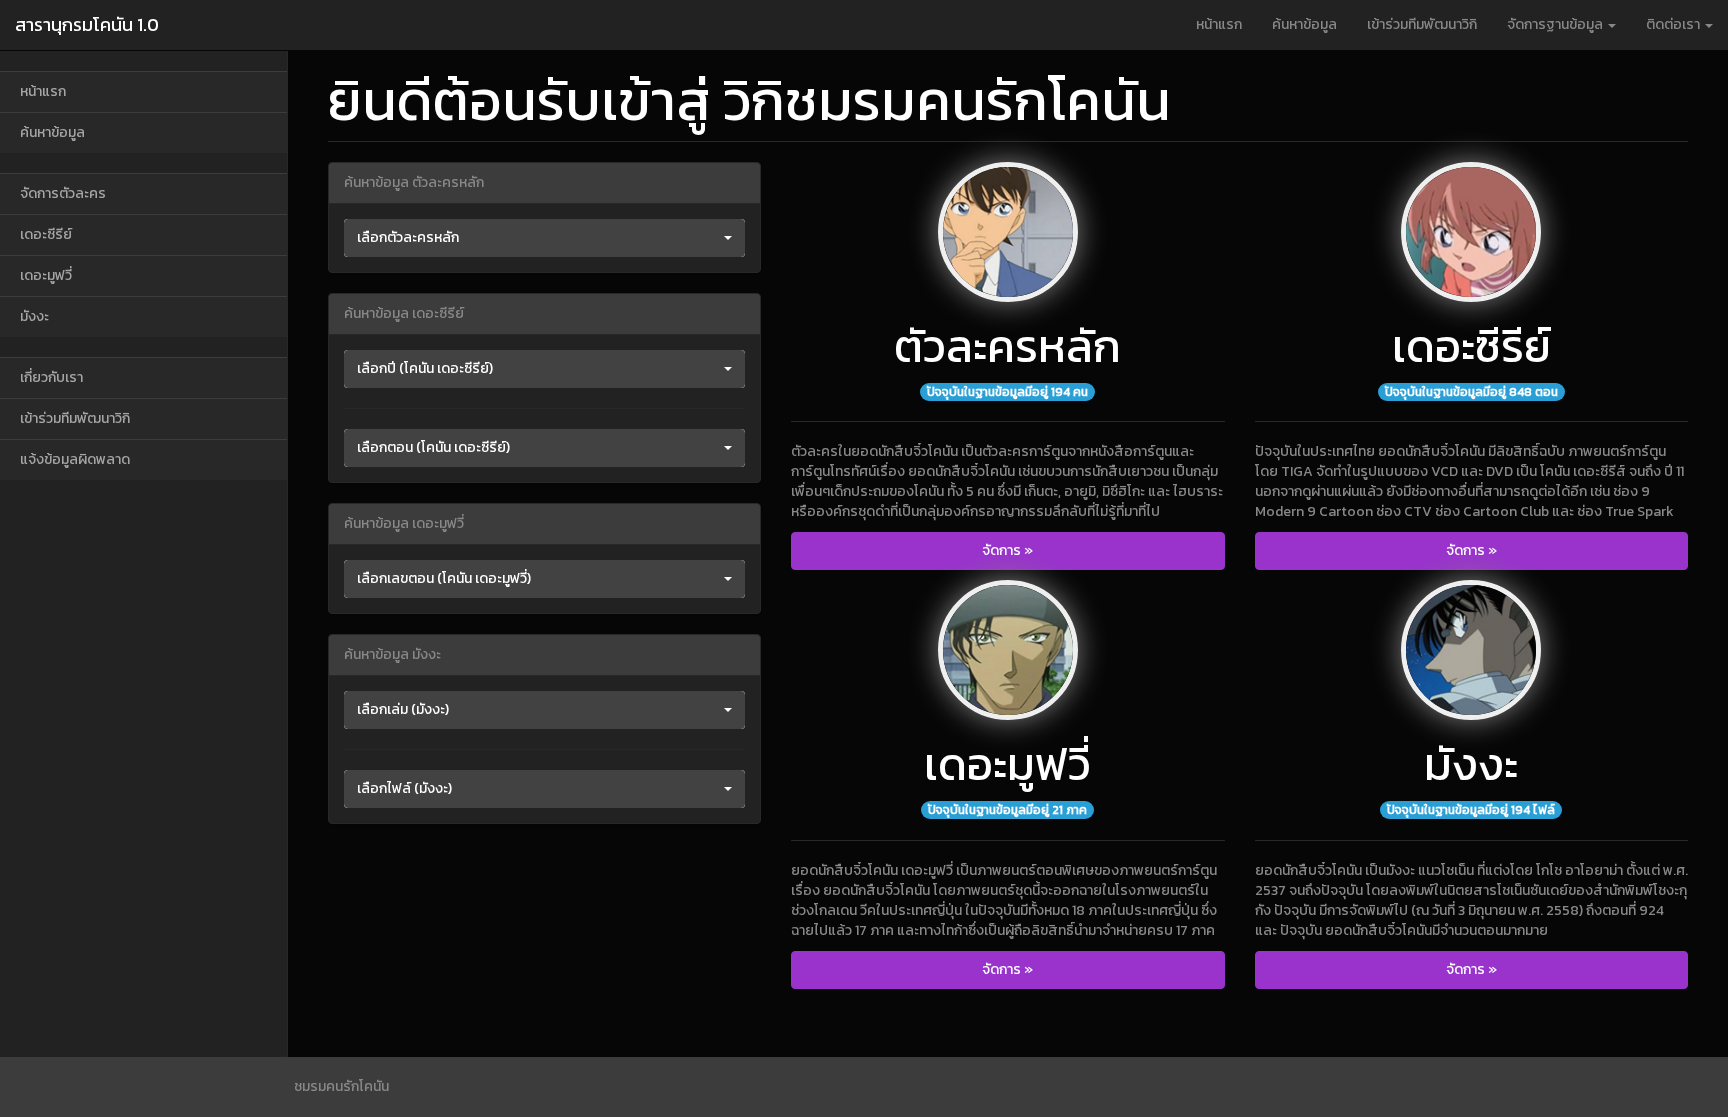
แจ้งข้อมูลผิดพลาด (75, 459)
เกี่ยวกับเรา (51, 377)
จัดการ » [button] (1007, 550)
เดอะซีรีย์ (46, 234)
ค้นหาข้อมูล (1304, 24)
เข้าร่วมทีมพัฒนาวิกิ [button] (1422, 24)
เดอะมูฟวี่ (46, 275)
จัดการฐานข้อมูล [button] (1556, 24)
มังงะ (34, 316)
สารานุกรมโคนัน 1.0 (87, 24)
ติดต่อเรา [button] (1674, 24)
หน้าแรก (1219, 24)
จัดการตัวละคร (63, 193)
